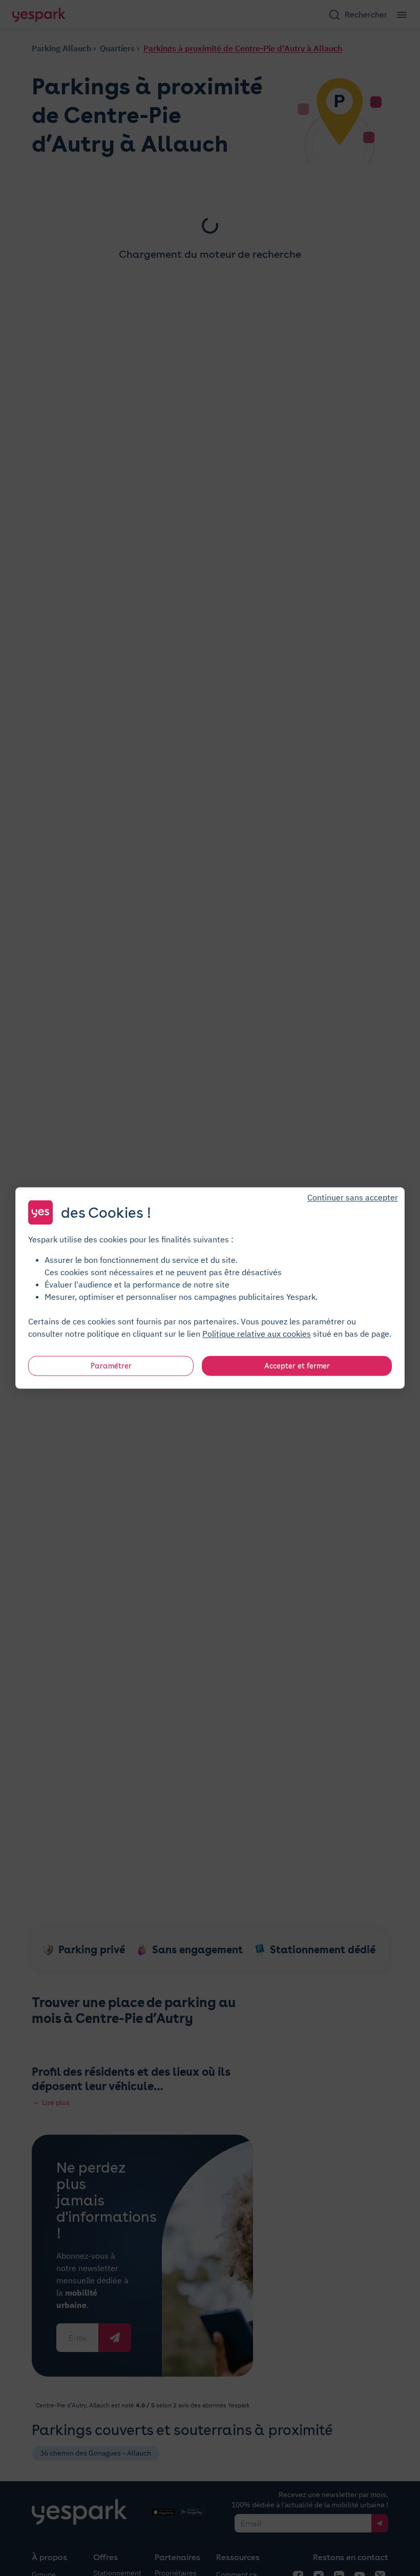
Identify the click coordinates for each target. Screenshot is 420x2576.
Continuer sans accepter (353, 1197)
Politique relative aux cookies (257, 1334)
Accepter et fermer (297, 1366)
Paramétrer (111, 1366)
